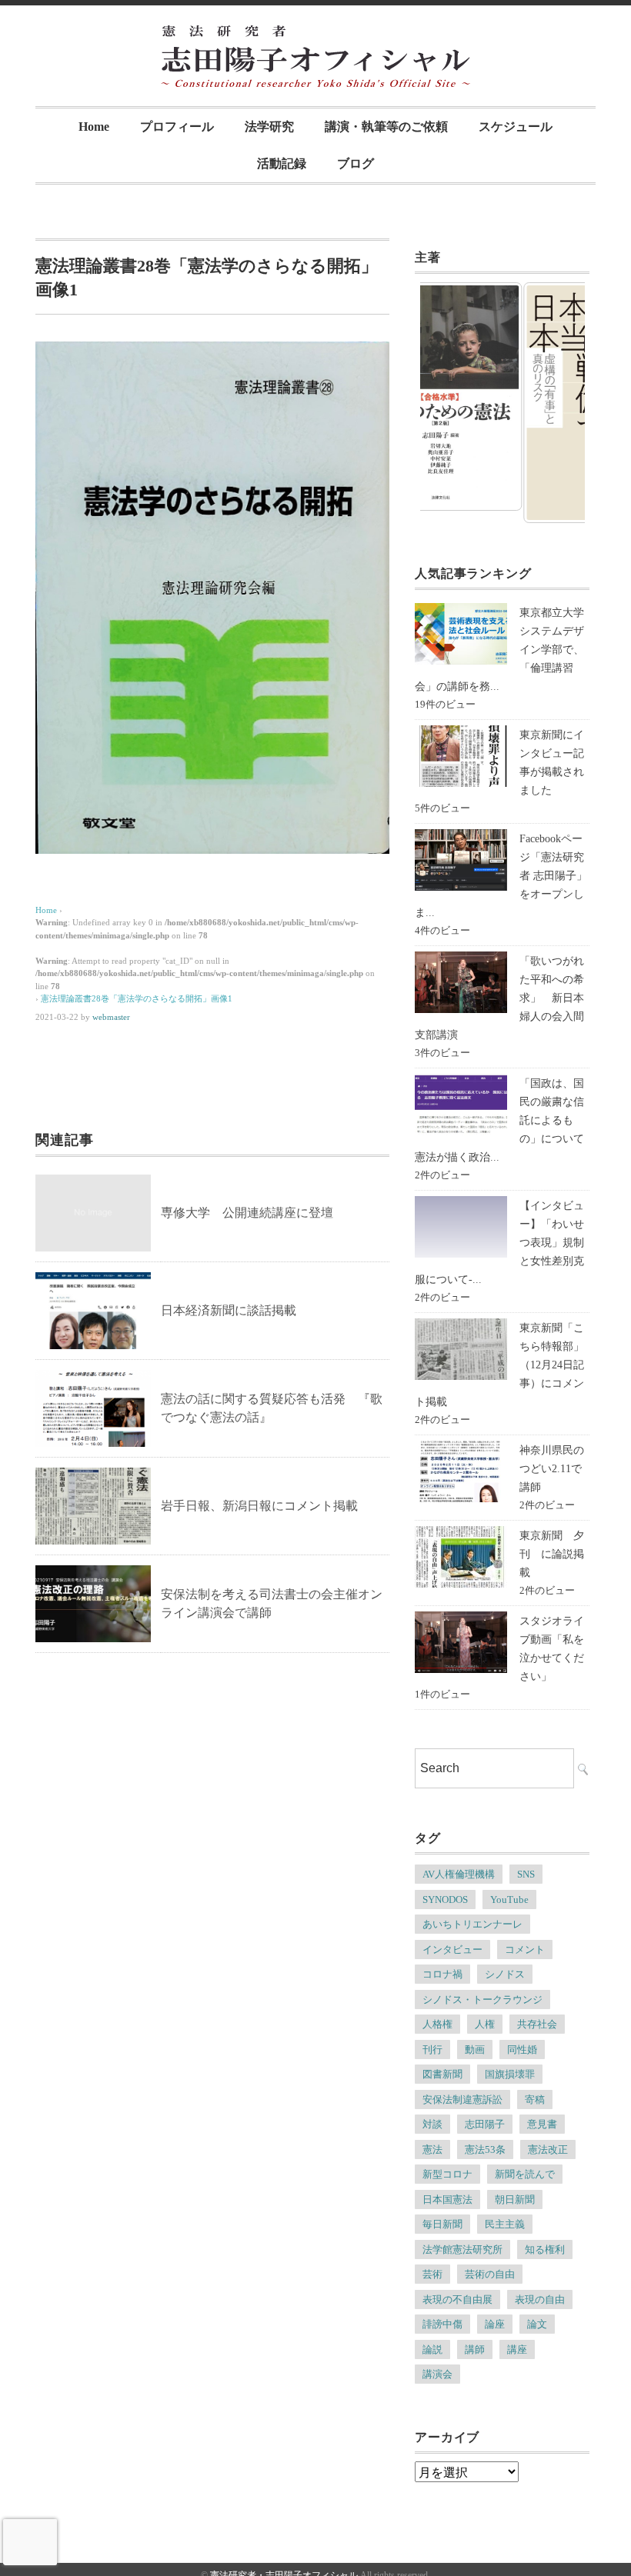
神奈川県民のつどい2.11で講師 (552, 1469)
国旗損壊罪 (510, 2074)
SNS (526, 1874)
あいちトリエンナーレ (472, 1924)
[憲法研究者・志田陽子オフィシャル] (315, 36)
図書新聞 (442, 2074)
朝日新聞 (515, 2199)
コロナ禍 (442, 1974)
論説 (432, 2349)
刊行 (432, 2049)
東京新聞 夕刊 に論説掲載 (552, 1554)
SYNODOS (445, 1900)
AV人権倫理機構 (459, 1874)
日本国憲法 (447, 2199)
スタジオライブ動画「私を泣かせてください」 (552, 1649)
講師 (475, 2349)
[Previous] (452, 403)
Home (94, 127)
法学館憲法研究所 (462, 2249)
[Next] (553, 403)
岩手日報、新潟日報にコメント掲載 (259, 1506)
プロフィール (177, 127)
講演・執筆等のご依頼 (386, 127)
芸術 (432, 2274)
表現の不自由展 (457, 2299)
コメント (525, 1949)
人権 (485, 2024)
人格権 (437, 2024)
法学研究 (269, 127)
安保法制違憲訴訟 (462, 2099)
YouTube (509, 1900)
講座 (517, 2349)
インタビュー (452, 1949)
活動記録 (282, 163)
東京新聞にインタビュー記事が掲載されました (552, 763)
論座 (495, 2324)
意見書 (542, 2124)
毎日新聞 (442, 2224)
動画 (475, 2049)
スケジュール (516, 127)
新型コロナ (447, 2174)
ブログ (356, 163)
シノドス (505, 1974)
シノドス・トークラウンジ (482, 1999)
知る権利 (545, 2249)
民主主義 (505, 2224)
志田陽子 (485, 2124)
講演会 (437, 2374)
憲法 (432, 2149)
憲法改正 (548, 2149)
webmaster (111, 1017)
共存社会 (537, 2024)
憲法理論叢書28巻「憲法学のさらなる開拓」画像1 (137, 998)
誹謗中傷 (442, 2324)
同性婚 (522, 2049)
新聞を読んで (525, 2174)
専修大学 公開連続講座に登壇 (247, 1213)
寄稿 (535, 2099)
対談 (432, 2124)
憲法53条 (485, 2149)
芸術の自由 (490, 2274)
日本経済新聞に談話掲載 (229, 1310)
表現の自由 (540, 2299)
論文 (537, 2324)
